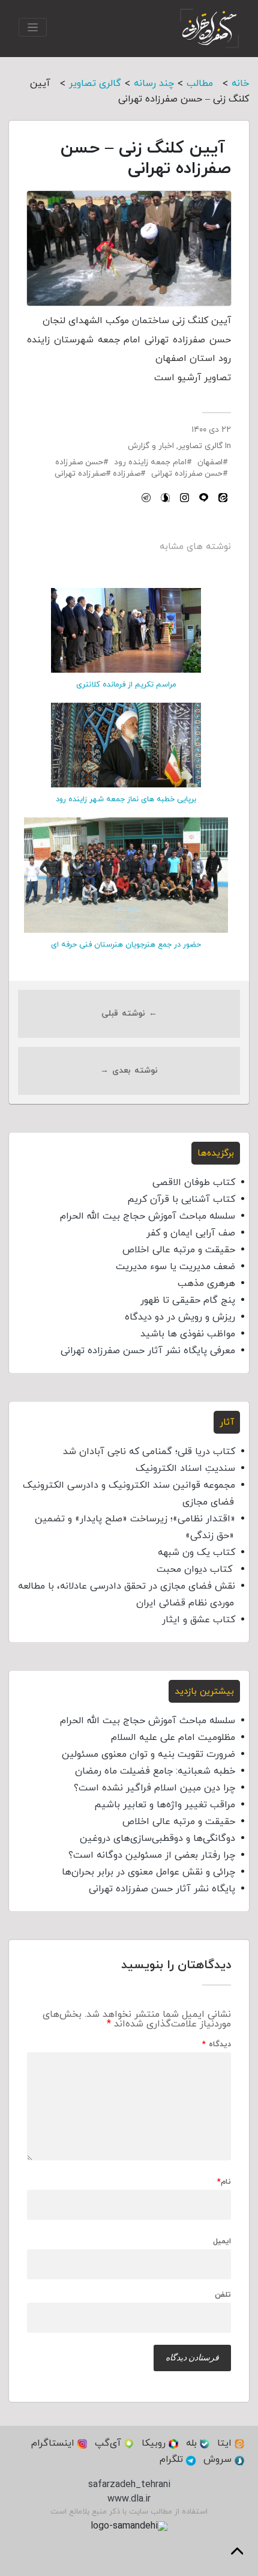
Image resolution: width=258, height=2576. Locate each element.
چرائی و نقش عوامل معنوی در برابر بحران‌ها (148, 1872)
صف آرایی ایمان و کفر (191, 1233)
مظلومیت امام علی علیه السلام (173, 1738)
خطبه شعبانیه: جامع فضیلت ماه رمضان (155, 1771)
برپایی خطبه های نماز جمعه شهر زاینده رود (126, 799)
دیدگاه (217, 2045)
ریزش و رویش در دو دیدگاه (180, 1317)
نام (224, 2182)
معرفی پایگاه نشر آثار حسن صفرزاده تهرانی (148, 1351)
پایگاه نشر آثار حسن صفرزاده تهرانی (162, 1889)
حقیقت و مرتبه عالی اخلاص (179, 1250)
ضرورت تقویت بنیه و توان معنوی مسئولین (148, 1754)
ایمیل (222, 2242)
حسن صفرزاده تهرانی (187, 474)
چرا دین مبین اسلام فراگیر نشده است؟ (154, 1788)
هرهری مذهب (206, 1283)
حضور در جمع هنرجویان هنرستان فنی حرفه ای (126, 945)
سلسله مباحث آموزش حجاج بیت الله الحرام (148, 1216)
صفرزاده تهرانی (80, 474)
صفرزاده (127, 474)
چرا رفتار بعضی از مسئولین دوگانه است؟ (152, 1855)
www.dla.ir (129, 2499)
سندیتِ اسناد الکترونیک (185, 1468)
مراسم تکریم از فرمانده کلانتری (126, 685)
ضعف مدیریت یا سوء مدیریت (175, 1267)
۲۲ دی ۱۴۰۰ (211, 430)
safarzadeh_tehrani (129, 2485)
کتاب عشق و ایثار (199, 1620)
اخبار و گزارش (151, 446)
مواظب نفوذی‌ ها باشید (188, 1334)
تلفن (223, 2295)
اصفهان (210, 462)
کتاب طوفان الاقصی (194, 1183)
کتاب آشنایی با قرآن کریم (181, 1199)
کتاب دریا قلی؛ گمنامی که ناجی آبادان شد (149, 1452)
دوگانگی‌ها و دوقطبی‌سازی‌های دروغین (157, 1838)
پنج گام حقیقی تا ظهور (188, 1300)
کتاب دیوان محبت (196, 1569)
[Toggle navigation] (33, 27)
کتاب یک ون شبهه (196, 1553)
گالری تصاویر (200, 446)
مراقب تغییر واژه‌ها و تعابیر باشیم (165, 1805)
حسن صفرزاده (79, 462)
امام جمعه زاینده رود (150, 462)
